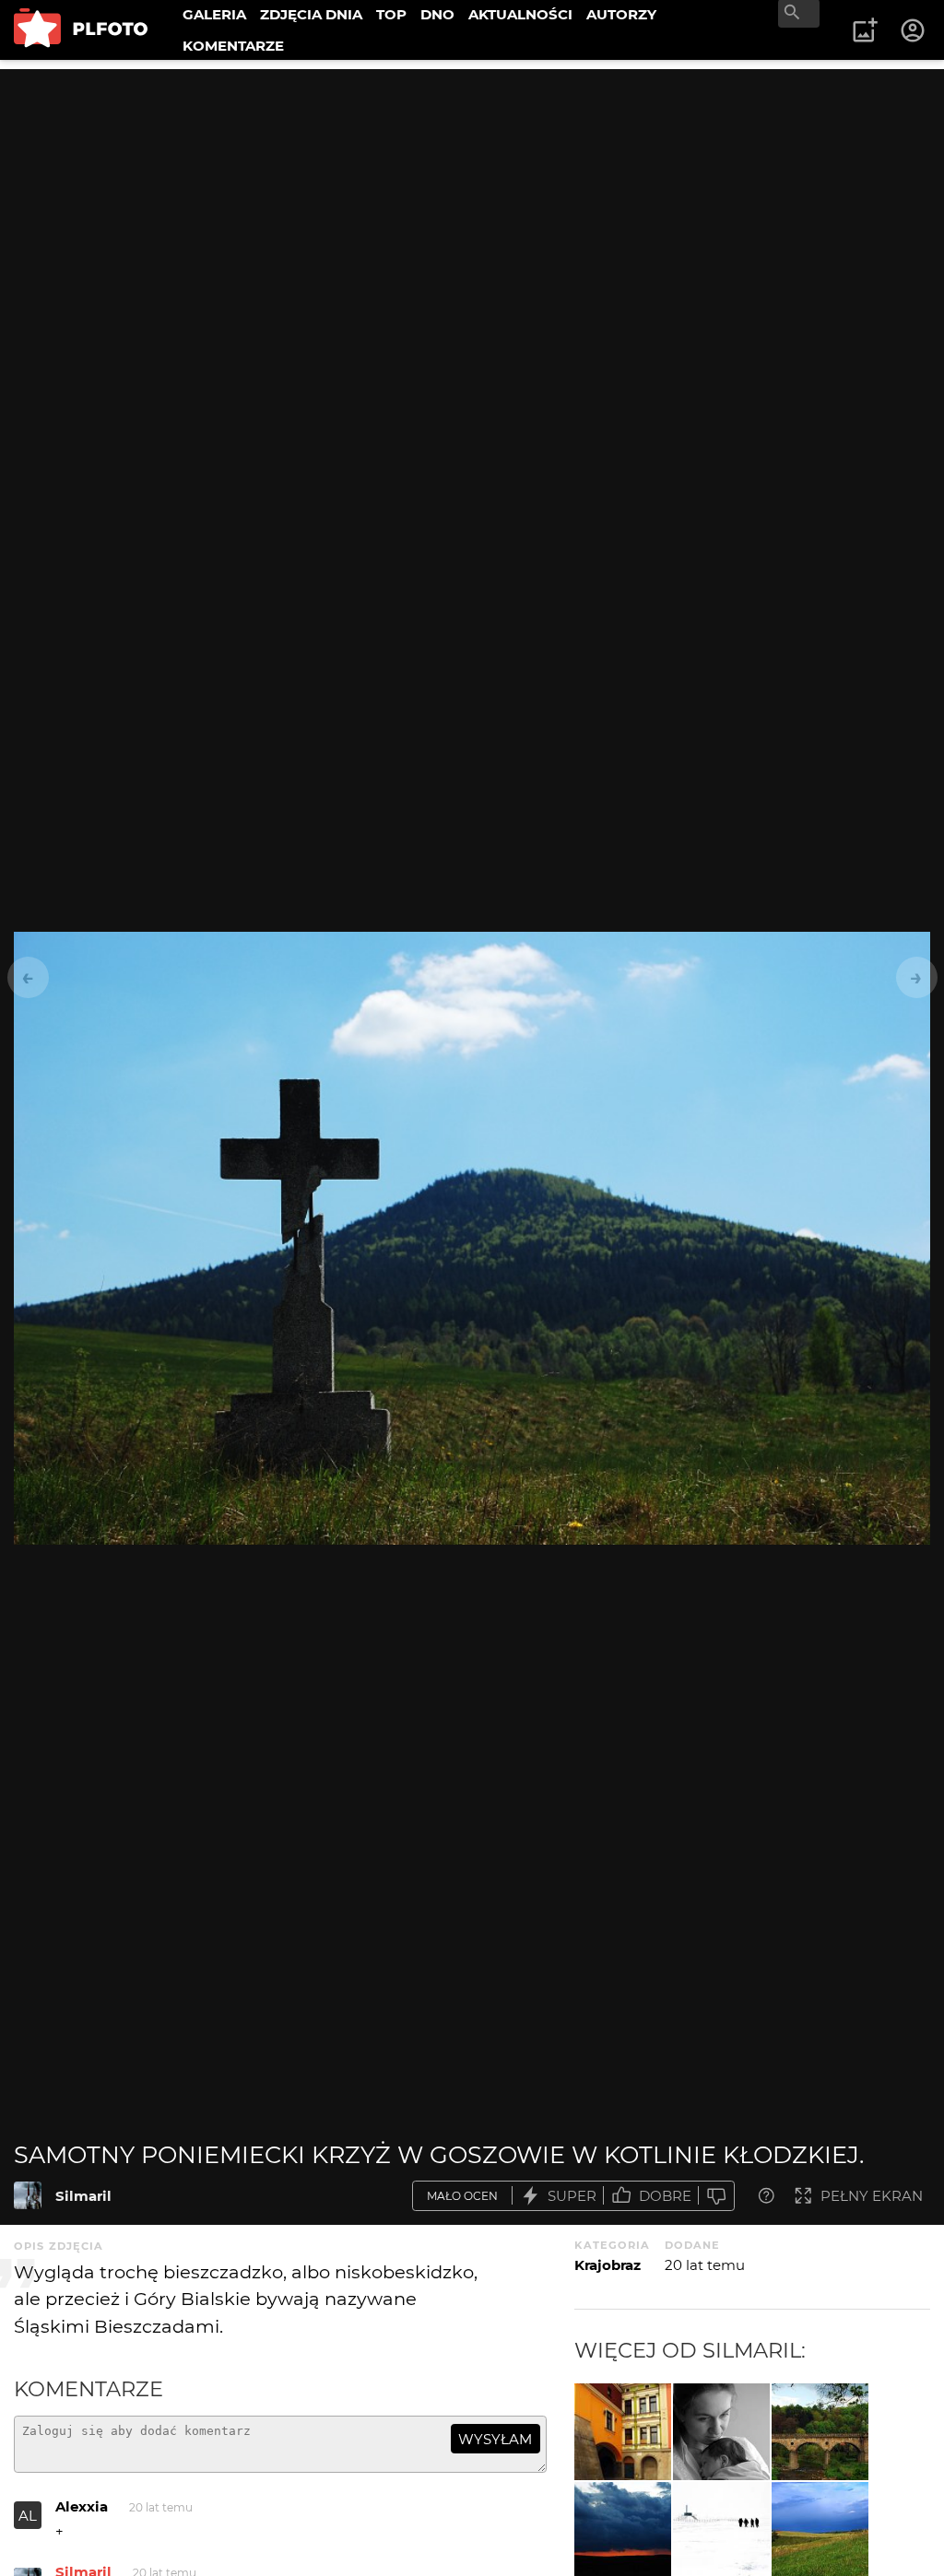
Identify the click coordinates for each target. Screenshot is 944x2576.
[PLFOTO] (81, 30)
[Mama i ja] (721, 2432)
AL (28, 2516)
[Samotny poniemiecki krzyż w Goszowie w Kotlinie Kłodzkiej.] (28, 2195)
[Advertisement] (472, 198)
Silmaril (83, 2196)
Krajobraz (608, 2265)
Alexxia (82, 2506)
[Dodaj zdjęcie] (865, 30)
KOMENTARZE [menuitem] (233, 46)
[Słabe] (716, 2196)
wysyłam (495, 2439)
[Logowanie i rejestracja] (914, 30)
